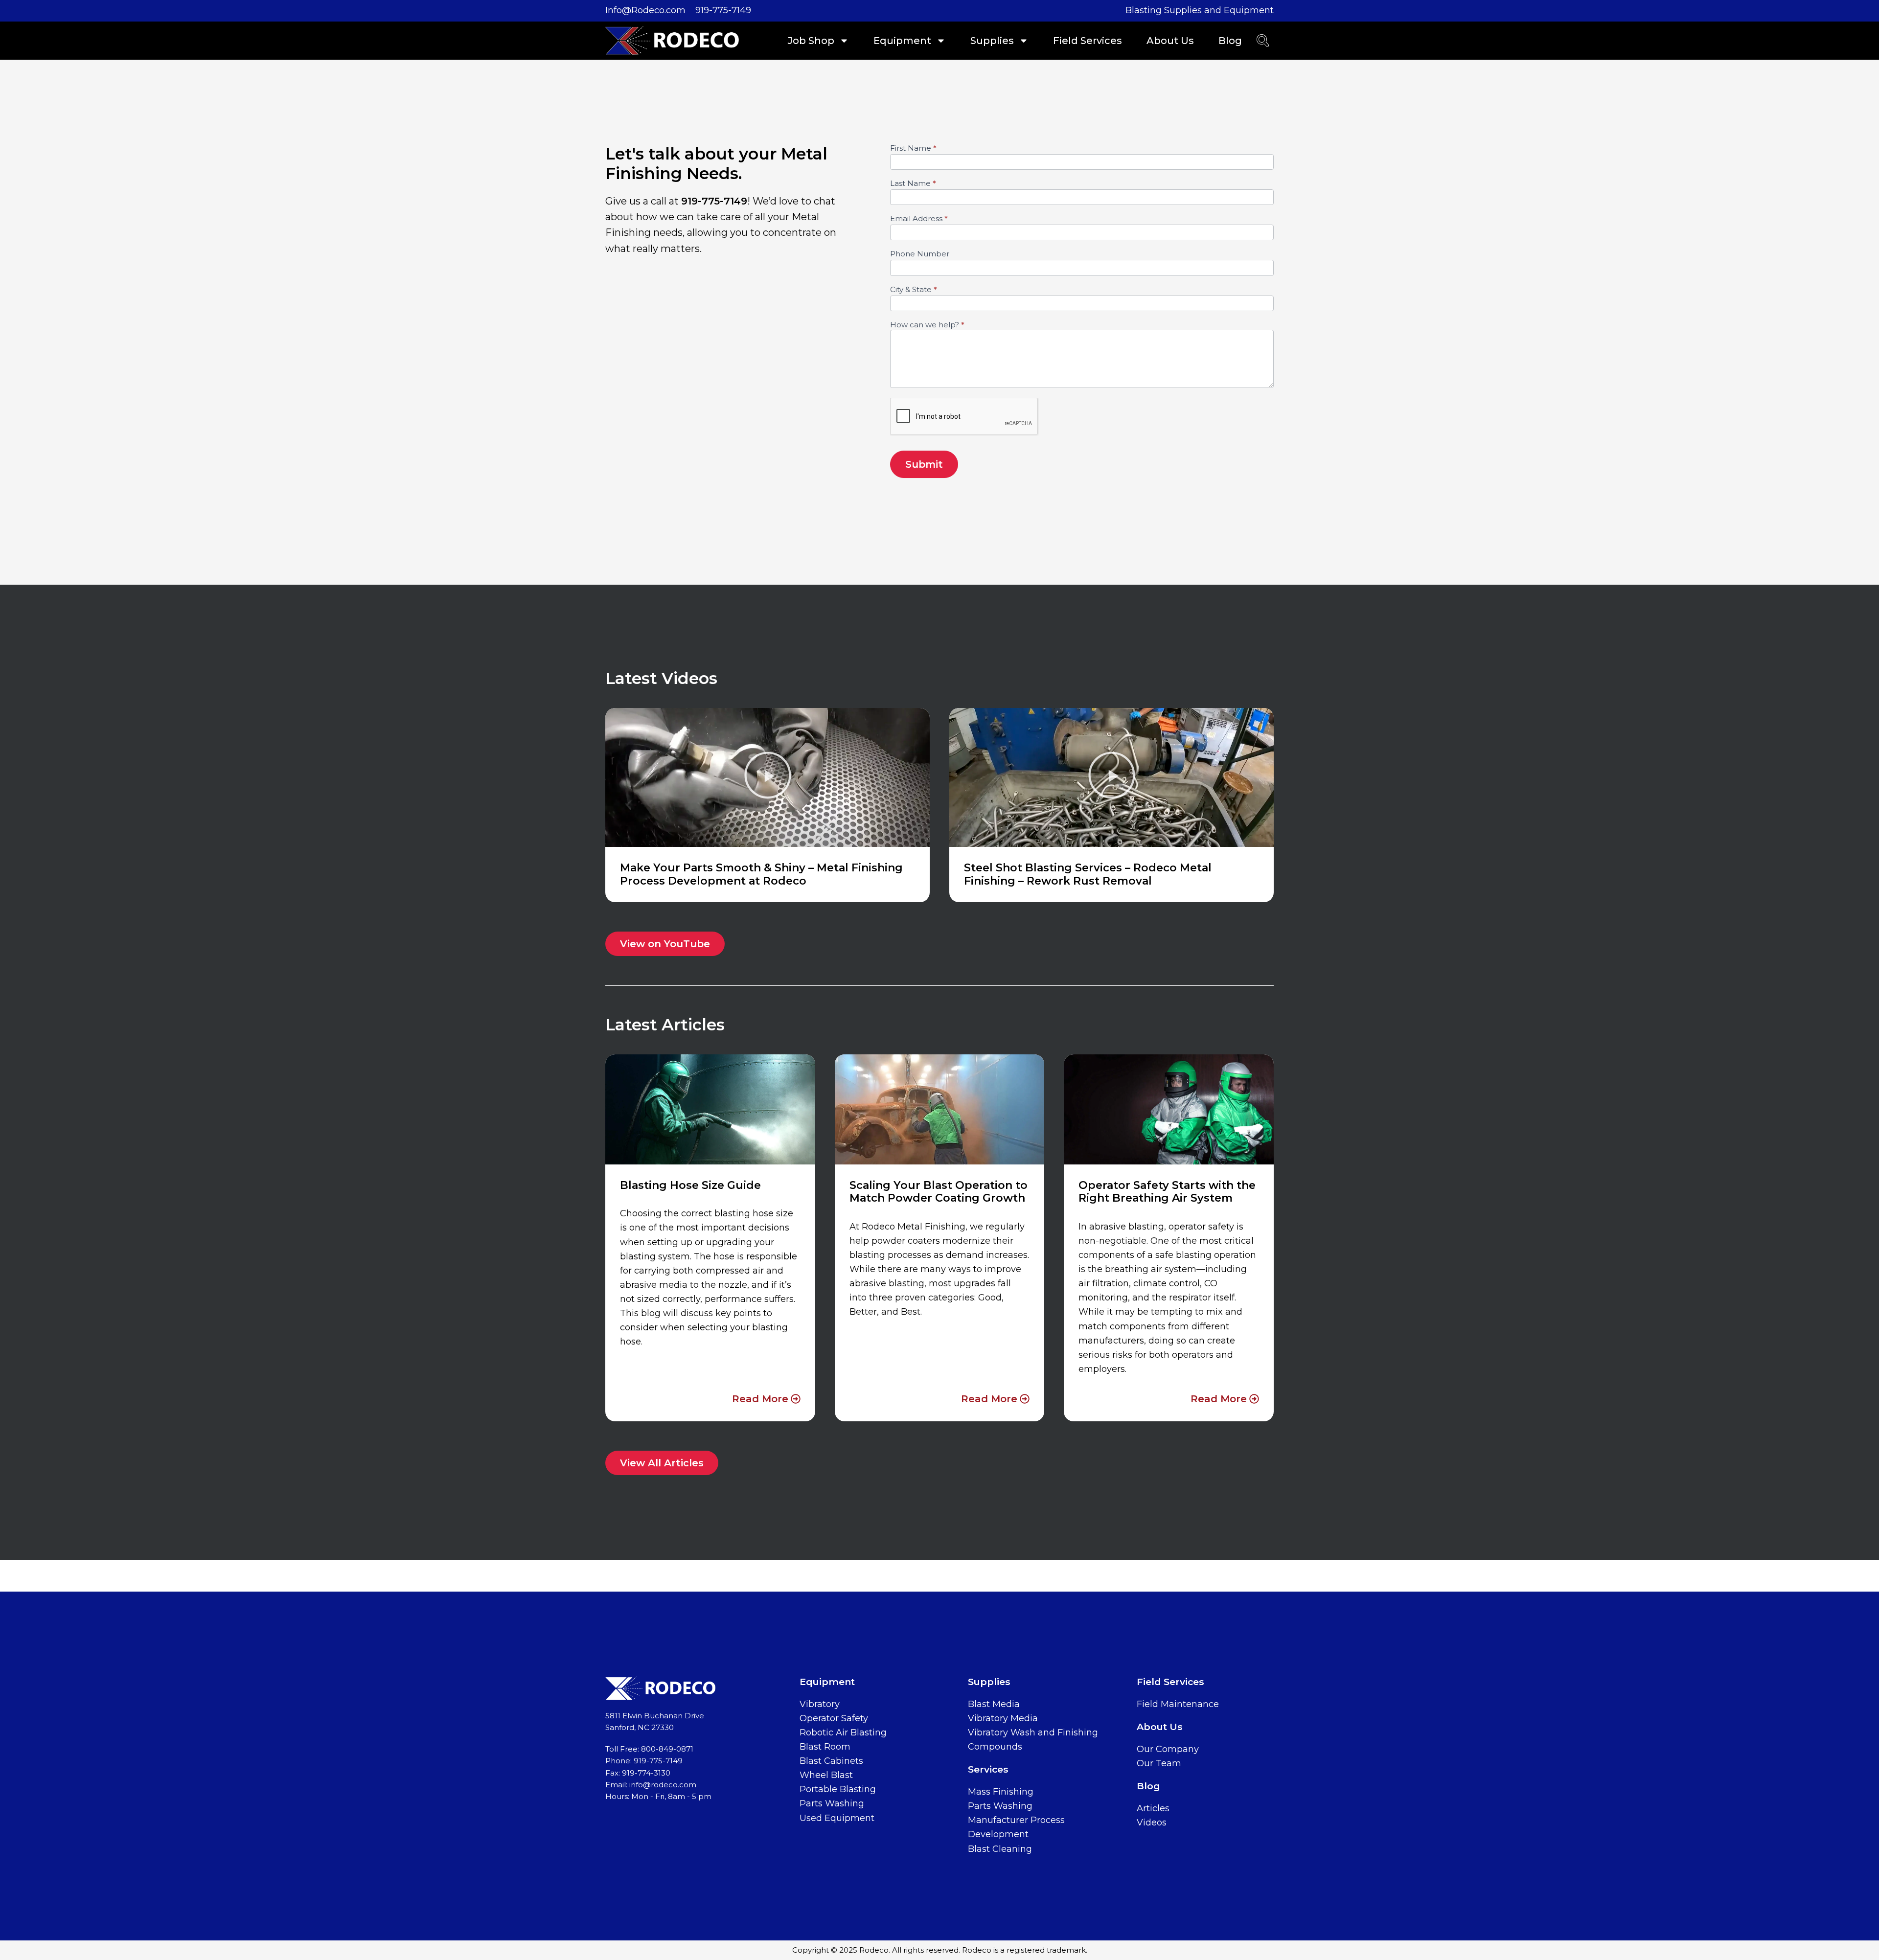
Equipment (902, 41)
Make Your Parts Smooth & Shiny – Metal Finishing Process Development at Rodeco (761, 874)
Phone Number (920, 254)
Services (988, 1769)
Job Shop (811, 41)
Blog (1230, 41)
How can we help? (927, 325)
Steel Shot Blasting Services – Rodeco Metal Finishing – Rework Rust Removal (1088, 874)
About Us (1170, 41)
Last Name (913, 184)
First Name (913, 148)
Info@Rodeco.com (645, 10)
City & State (914, 290)
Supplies (992, 41)
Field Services (1088, 41)
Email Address (919, 219)
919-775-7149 (723, 10)
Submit (924, 464)
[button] (768, 778)
